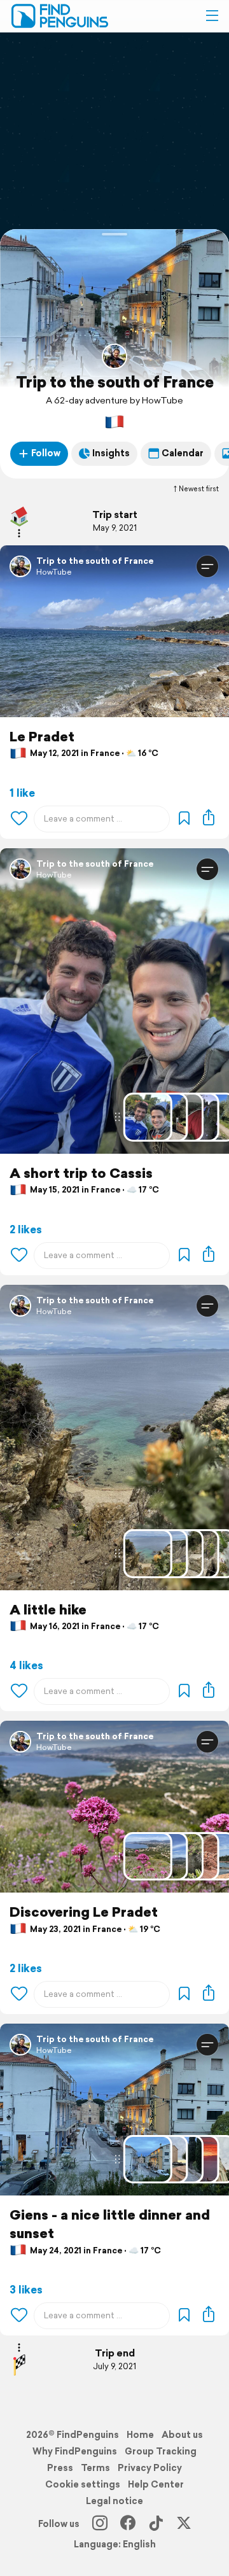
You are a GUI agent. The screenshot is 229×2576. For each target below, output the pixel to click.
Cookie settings (83, 2484)
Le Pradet (42, 737)
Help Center (156, 2484)
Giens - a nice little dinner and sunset (110, 2224)
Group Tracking (161, 2451)
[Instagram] (100, 2524)
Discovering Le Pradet (84, 1912)
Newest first (199, 489)
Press (60, 2468)
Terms (95, 2468)
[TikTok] (156, 2524)
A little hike (48, 1610)
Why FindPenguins (75, 2451)
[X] (184, 2524)
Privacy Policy (150, 2468)
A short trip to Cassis (81, 1173)
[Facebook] (128, 2524)
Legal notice (114, 2501)
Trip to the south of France (115, 382)
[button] (212, 16)
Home (140, 2435)
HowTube (54, 572)
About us (182, 2435)
